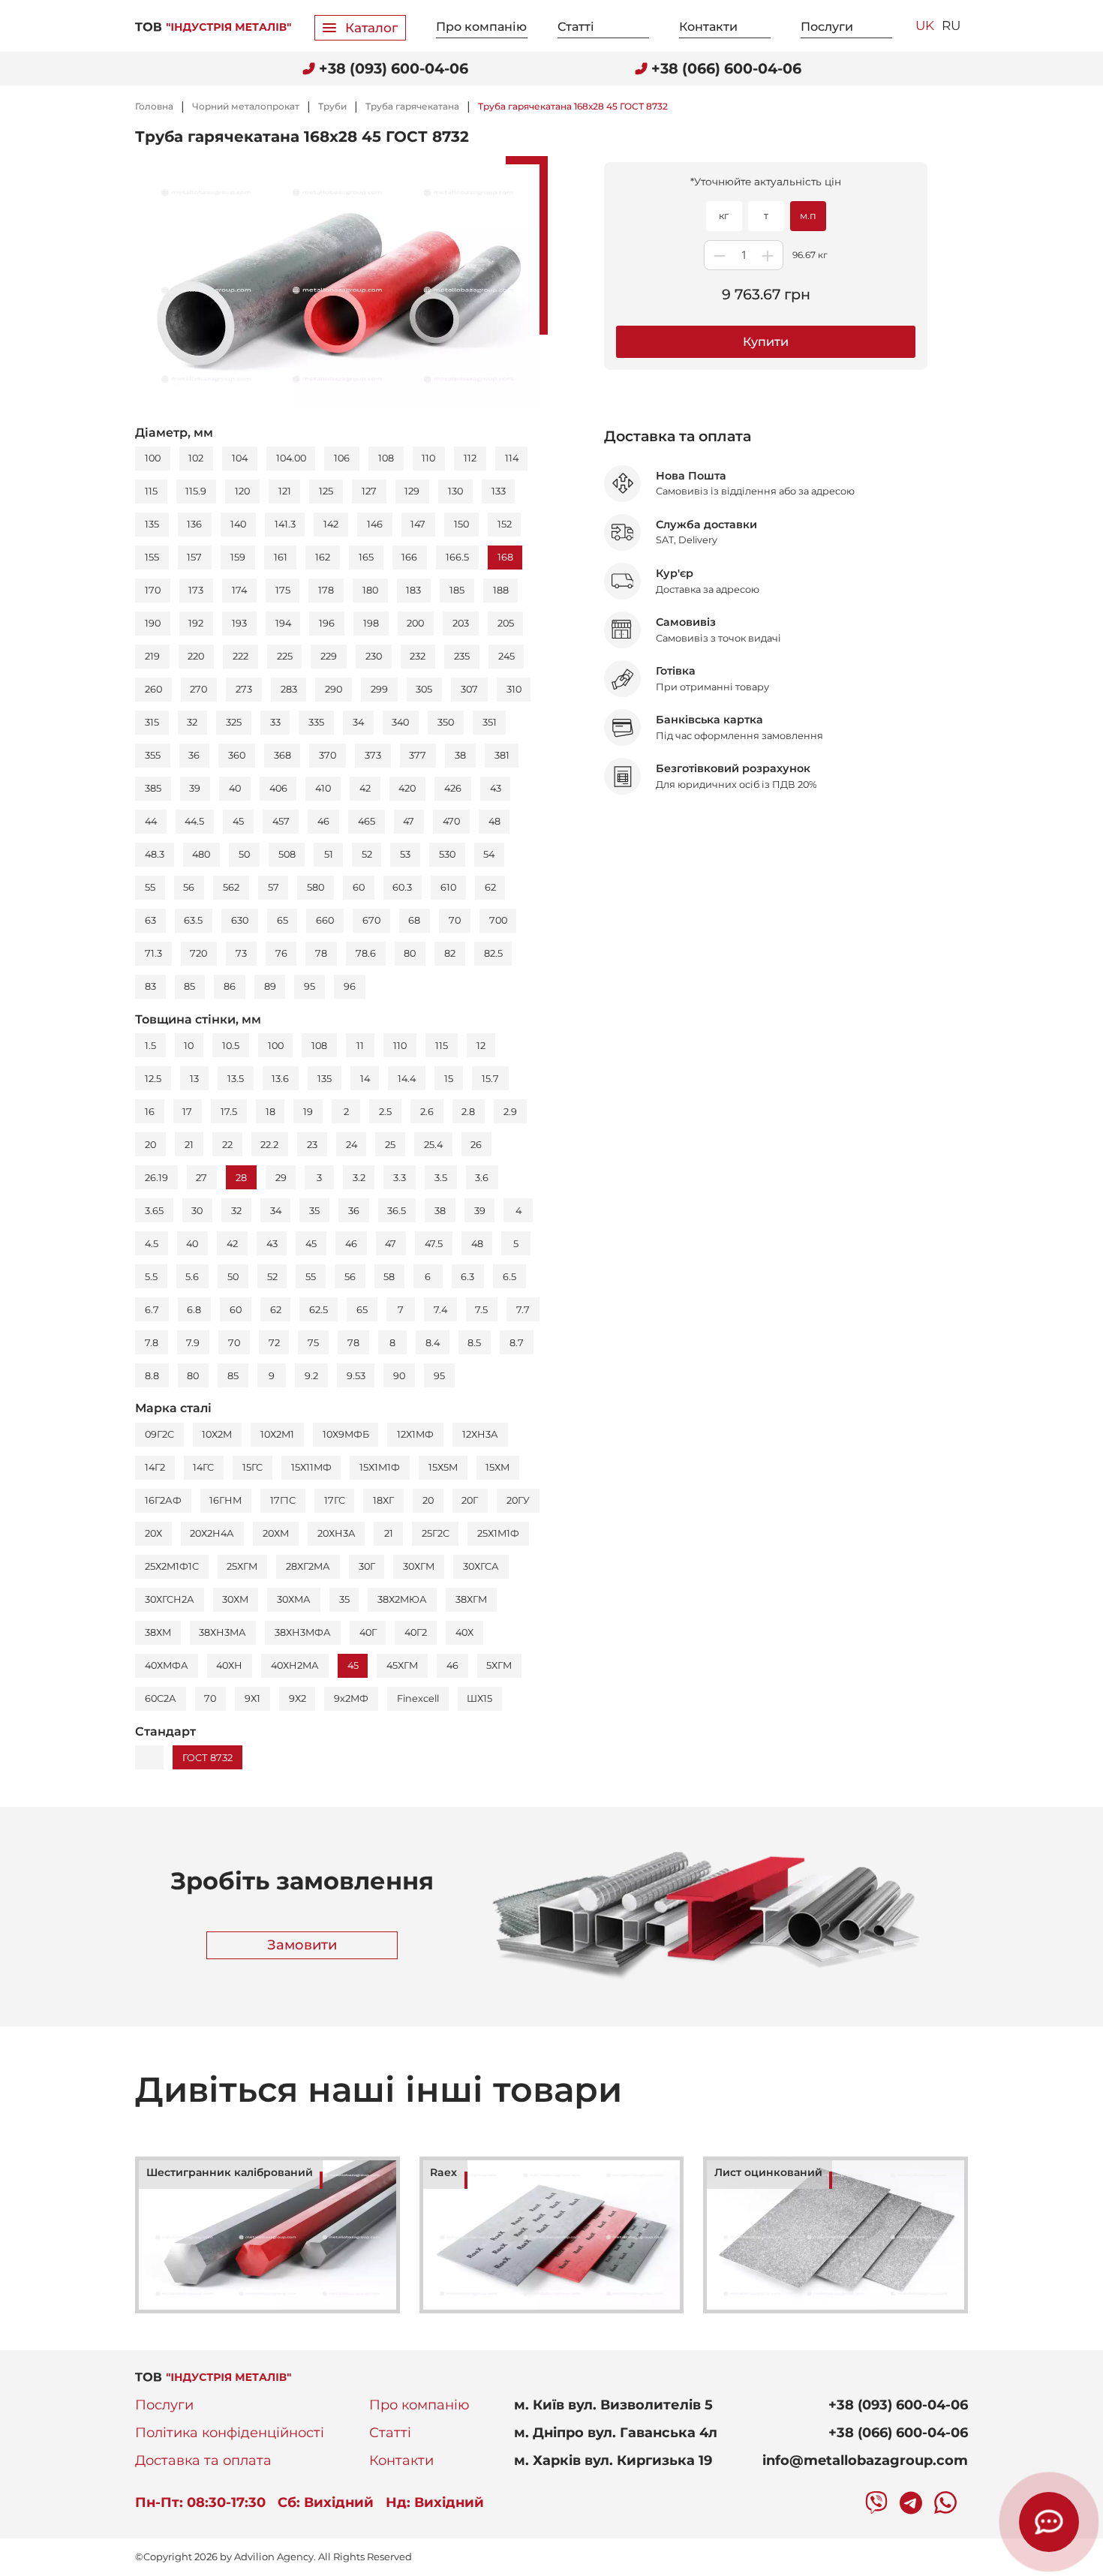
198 (371, 623)
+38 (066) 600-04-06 (898, 2433)
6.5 (509, 1277)
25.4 (433, 1145)
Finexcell (418, 1698)
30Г (367, 1566)
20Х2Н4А (212, 1533)
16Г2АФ (163, 1500)
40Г (368, 1632)
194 (283, 623)
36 (194, 755)
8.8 (152, 1376)
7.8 (152, 1343)
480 (201, 854)
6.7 (152, 1310)
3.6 (482, 1178)
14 (365, 1079)
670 (371, 920)
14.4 (407, 1079)
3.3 (400, 1178)
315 (152, 722)
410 (323, 788)
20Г (470, 1500)
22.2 (269, 1145)
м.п (808, 216)
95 (310, 986)
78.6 (366, 953)
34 (358, 722)
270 (198, 689)
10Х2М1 (277, 1434)
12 (481, 1046)
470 (451, 821)
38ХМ (158, 1632)
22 (227, 1145)
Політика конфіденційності (230, 2433)
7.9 (193, 1343)
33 (275, 722)
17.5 (229, 1112)
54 (489, 854)
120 (242, 491)
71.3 (153, 953)
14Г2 (155, 1467)
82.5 (493, 953)
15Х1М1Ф (380, 1467)
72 (274, 1343)
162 (323, 557)
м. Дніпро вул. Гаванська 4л (616, 2433)
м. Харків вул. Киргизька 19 (613, 2460)
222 (240, 656)
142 (331, 524)
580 (316, 887)
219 (152, 656)
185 (457, 590)
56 (189, 887)
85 (189, 986)
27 (201, 1178)
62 (490, 887)
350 (446, 722)
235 (462, 656)
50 (244, 854)
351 (490, 722)
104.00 (291, 458)
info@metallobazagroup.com (865, 2460)
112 (470, 458)
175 (283, 590)
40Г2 (416, 1632)
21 (189, 1145)
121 (285, 491)
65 (283, 920)
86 (230, 986)
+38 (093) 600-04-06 (898, 2405)
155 (152, 557)
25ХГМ (242, 1566)
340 (400, 722)
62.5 (319, 1310)
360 (237, 755)
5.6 (192, 1277)
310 (514, 689)
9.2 (311, 1376)
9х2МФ (351, 1698)
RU (951, 26)
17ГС (335, 1500)
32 (192, 722)
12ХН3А (480, 1434)
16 (150, 1112)
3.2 (359, 1178)
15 (449, 1079)
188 (501, 590)
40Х (464, 1632)
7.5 (481, 1310)
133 (499, 491)
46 (323, 821)
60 (359, 887)
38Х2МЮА (402, 1599)
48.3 (155, 854)
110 (428, 458)
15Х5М (443, 1467)
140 (238, 524)
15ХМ (497, 1467)
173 (196, 590)
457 (281, 821)
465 (367, 821)
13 (194, 1079)
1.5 (150, 1046)
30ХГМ (419, 1566)
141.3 (285, 524)
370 (328, 755)
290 (334, 689)
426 (453, 788)
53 (405, 854)
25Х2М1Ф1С (172, 1566)
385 (153, 788)
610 (448, 887)
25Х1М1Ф (498, 1533)
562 (231, 887)
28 (241, 1178)
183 (413, 590)
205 (506, 623)
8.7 (517, 1343)
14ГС (203, 1467)
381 (502, 755)
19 (308, 1112)
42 (365, 788)
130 (455, 491)
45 (238, 821)
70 (455, 920)
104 (240, 458)
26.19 (156, 1178)
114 (512, 458)
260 (153, 689)
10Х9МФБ (346, 1434)
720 (198, 953)
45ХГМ (402, 1665)
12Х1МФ (415, 1434)
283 (289, 689)
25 (390, 1145)
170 (153, 590)
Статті (576, 27)
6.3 (467, 1277)
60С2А (161, 1698)
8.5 (474, 1343)
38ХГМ (471, 1599)
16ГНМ (225, 1500)
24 (352, 1145)
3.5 (441, 1178)
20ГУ (518, 1500)
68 (414, 920)
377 (418, 755)
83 (150, 986)
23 (312, 1145)
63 (150, 920)
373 (373, 755)
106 (342, 458)
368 (283, 755)
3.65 (154, 1211)
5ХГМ (499, 1665)
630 (240, 920)
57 (273, 887)
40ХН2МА (295, 1665)
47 (409, 821)
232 (418, 656)
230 (374, 656)
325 (234, 722)
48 (494, 821)
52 (367, 854)
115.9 (196, 491)
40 (235, 788)
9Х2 (298, 1698)
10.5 (231, 1046)
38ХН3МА (222, 1632)
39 (195, 788)
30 (197, 1211)
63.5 (193, 920)
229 (329, 656)
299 (379, 689)
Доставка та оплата (203, 2460)
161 (281, 557)
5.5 (151, 1277)
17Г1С (283, 1500)
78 (321, 953)
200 (415, 623)
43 (496, 788)
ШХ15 (479, 1698)
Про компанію (481, 27)
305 (424, 689)
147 (418, 524)
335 (316, 722)
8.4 (433, 1343)
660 (325, 920)
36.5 (397, 1211)
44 (151, 821)
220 (196, 656)
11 (360, 1046)
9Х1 (252, 1698)
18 (270, 1112)
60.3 (402, 887)
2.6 (427, 1112)
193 (239, 623)
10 (189, 1046)
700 (498, 920)
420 (407, 788)
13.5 (236, 1079)
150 (461, 524)
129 (412, 491)
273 (244, 689)
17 (187, 1112)
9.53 (356, 1376)
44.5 (194, 821)
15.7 (490, 1079)
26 (476, 1145)
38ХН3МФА (303, 1632)
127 (369, 491)
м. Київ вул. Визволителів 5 (613, 2405)
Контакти (708, 27)
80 (410, 953)
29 (281, 1178)
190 (153, 623)
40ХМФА (167, 1665)
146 (375, 524)
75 (313, 1343)
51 (329, 854)
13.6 (280, 1079)
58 (389, 1277)
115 (151, 491)
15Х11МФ (311, 1467)
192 (196, 623)
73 (241, 953)
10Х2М (217, 1434)
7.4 (440, 1310)
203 (461, 623)
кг (724, 216)
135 (152, 524)
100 (153, 458)
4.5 (152, 1244)
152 (505, 524)
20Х (153, 1533)
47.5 (434, 1244)
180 (370, 590)
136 (194, 524)
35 (314, 1211)
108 (386, 458)
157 (194, 557)
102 (196, 458)
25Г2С (436, 1533)
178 (326, 590)
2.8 (468, 1112)
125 (326, 491)
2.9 (510, 1112)
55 (150, 887)
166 (409, 557)
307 (469, 689)
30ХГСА (481, 1566)
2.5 (385, 1112)
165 (366, 557)
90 (399, 1376)
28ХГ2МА (308, 1566)
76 (281, 953)
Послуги (827, 27)
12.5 (153, 1079)
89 (270, 986)
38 (460, 755)
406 (278, 788)
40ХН (229, 1665)
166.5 (457, 557)
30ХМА (294, 1599)
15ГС (252, 1467)
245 (506, 656)
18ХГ (383, 1500)
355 (153, 755)
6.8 (194, 1310)
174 (239, 590)
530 (447, 854)
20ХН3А (337, 1533)
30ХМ (235, 1599)
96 (350, 986)
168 (505, 557)
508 (287, 854)
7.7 (523, 1310)
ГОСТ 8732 (207, 1758)
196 (327, 623)
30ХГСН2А (170, 1599)
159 (238, 557)
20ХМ (276, 1533)
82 (450, 953)
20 (150, 1145)
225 (285, 656)
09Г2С (159, 1434)
